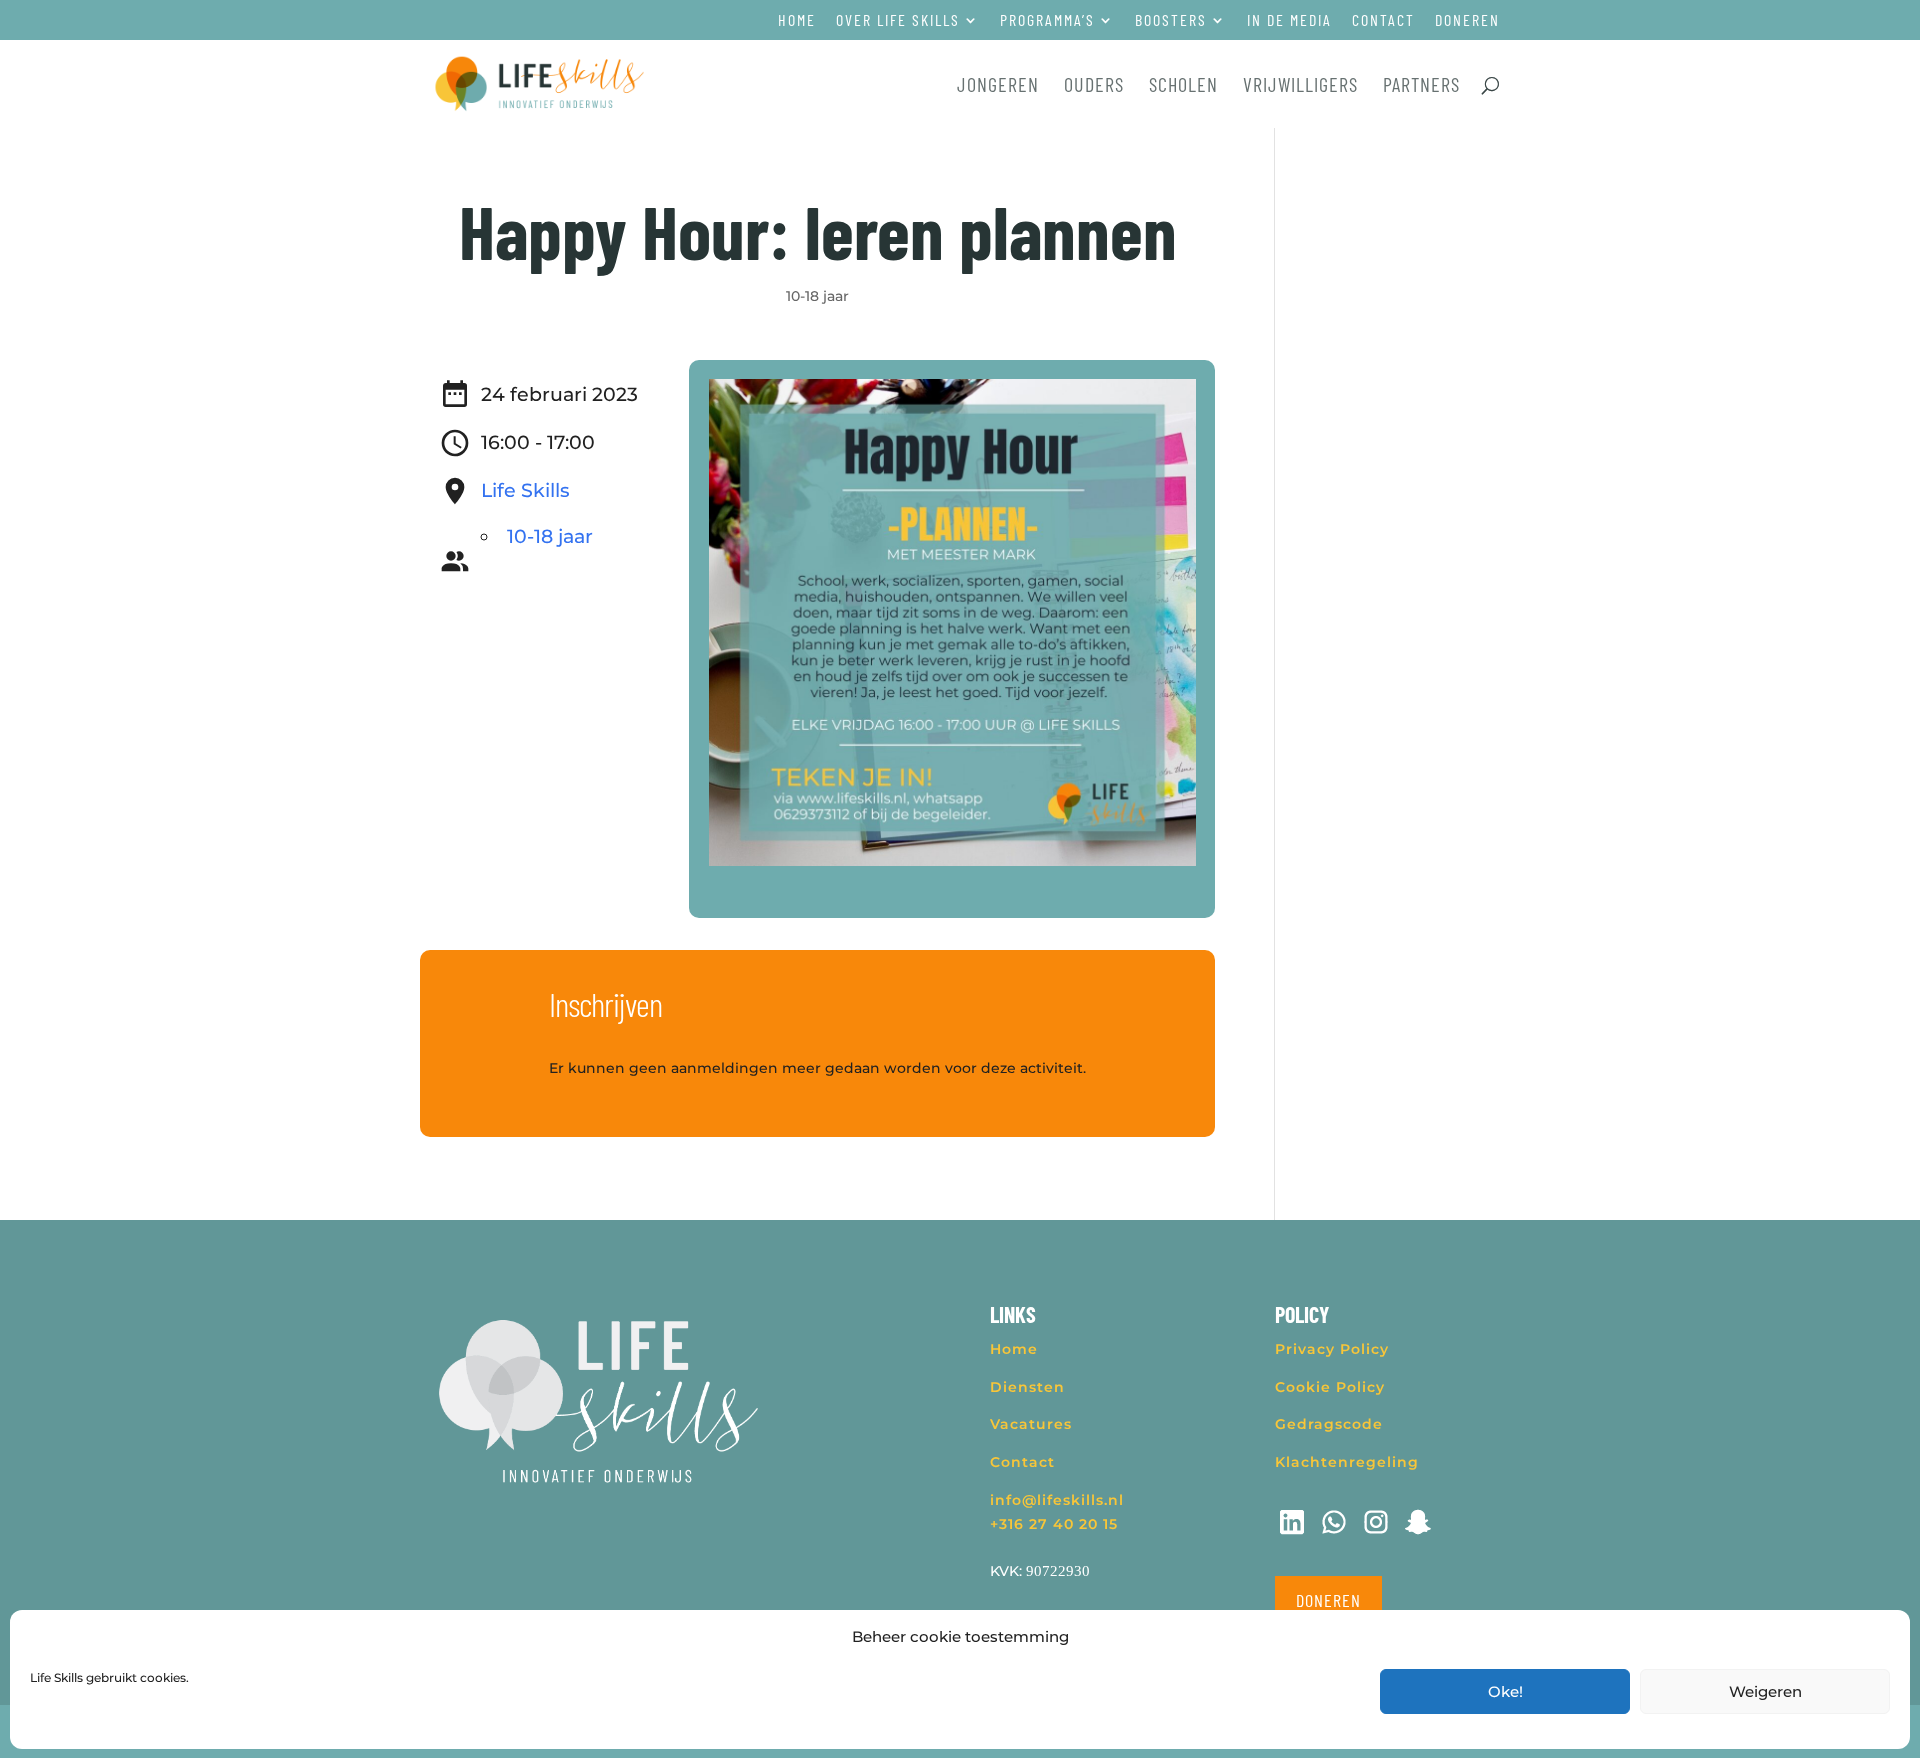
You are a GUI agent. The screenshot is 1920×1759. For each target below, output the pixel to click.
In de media (1289, 20)
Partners (1421, 86)
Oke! (1505, 1691)
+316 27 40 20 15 (1054, 1524)
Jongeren (998, 86)
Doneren (1467, 20)
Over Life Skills (898, 20)
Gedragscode (1329, 1424)
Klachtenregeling (1347, 1462)
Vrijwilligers (1300, 86)
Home (797, 20)
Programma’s (1047, 20)
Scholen (1183, 86)
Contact (1383, 20)
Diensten (1027, 1387)
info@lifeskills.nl (1057, 1500)
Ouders (1094, 86)
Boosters (1171, 20)
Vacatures (1031, 1424)
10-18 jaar (817, 296)
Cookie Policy (1330, 1387)
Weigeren (1765, 1691)
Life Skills (525, 490)
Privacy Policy (1332, 1349)
